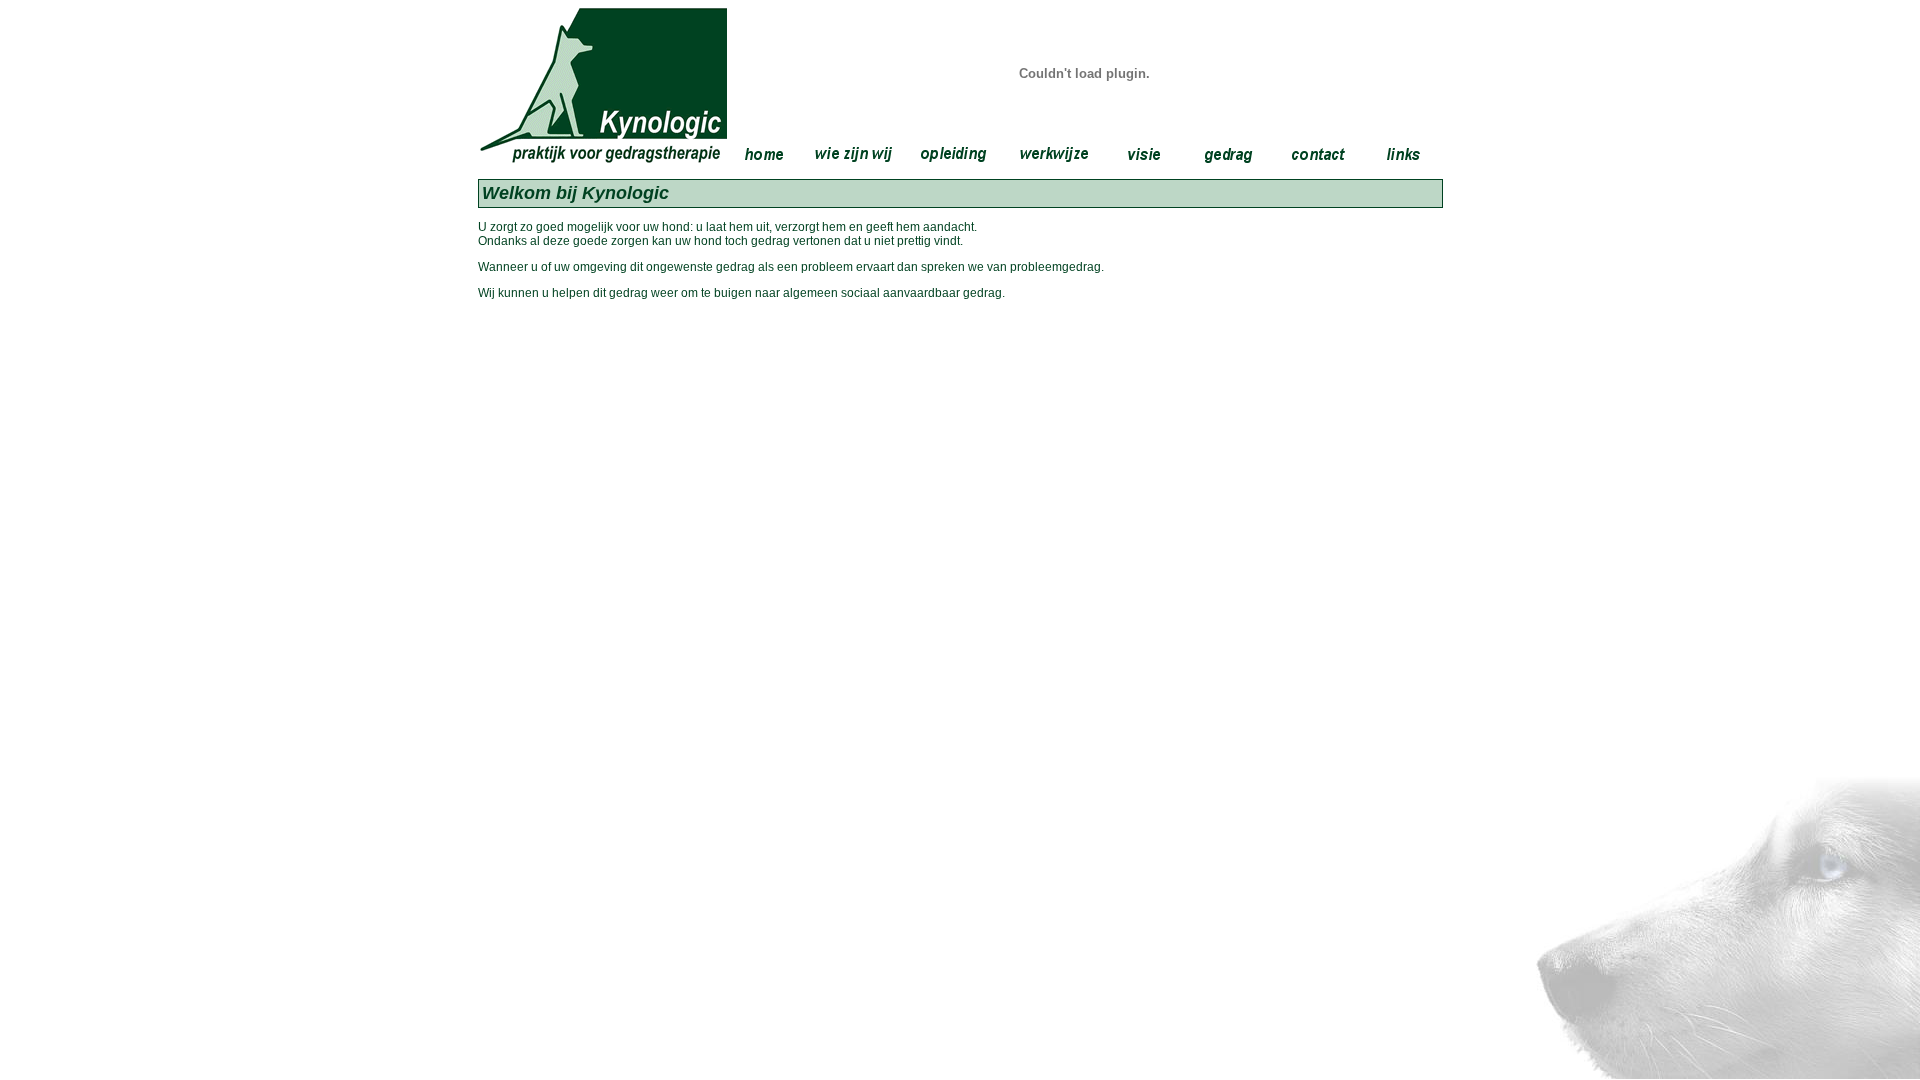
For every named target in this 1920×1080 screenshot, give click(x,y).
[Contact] (1319, 154)
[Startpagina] (764, 154)
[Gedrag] (1229, 154)
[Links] (1404, 154)
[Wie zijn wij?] (854, 154)
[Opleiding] (954, 154)
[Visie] (1144, 154)
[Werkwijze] (1054, 154)
